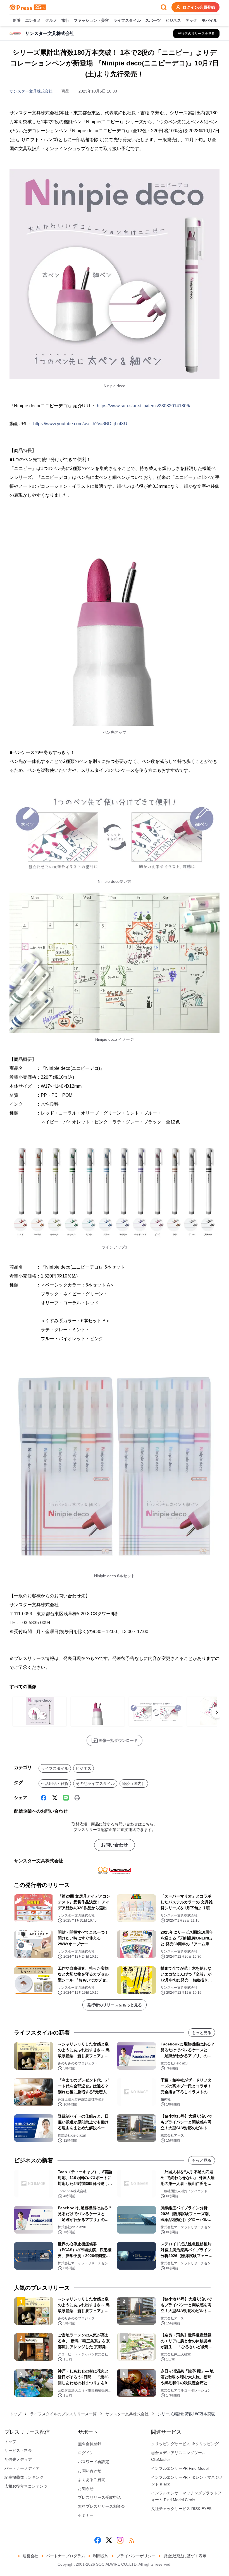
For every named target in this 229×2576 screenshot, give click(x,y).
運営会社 (30, 2556)
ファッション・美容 (91, 20)
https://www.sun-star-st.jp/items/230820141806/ (144, 406)
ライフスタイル (127, 20)
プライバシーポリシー (136, 2556)
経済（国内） (134, 1783)
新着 (17, 20)
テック (191, 20)
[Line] (66, 1798)
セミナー (86, 2515)
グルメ (51, 20)
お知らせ (86, 2489)
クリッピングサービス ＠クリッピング (185, 2444)
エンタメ (33, 20)
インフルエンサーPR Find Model (180, 2468)
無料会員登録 (90, 2444)
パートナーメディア (22, 2468)
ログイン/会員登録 (199, 7)
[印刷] (77, 1798)
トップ (15, 2414)
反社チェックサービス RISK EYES (181, 2509)
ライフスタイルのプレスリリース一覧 (63, 2414)
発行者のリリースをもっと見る (115, 2005)
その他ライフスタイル (95, 1783)
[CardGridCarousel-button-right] (217, 1712)
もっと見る (202, 2033)
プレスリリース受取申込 (99, 2497)
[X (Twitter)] (55, 1798)
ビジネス (173, 20)
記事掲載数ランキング (24, 2477)
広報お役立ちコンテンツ (26, 2486)
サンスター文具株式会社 (31, 91)
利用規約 (101, 2556)
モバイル (209, 20)
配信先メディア (18, 2459)
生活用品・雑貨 (55, 1783)
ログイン (86, 2453)
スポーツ (153, 20)
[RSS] (131, 2540)
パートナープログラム (66, 2556)
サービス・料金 (18, 2450)
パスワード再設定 (94, 2462)
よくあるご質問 (92, 2480)
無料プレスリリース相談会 (101, 2506)
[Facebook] (44, 1798)
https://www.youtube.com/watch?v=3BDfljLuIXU (80, 424)
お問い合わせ (115, 1845)
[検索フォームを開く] (164, 7)
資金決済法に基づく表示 (185, 2556)
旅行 (65, 20)
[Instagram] (120, 2540)
